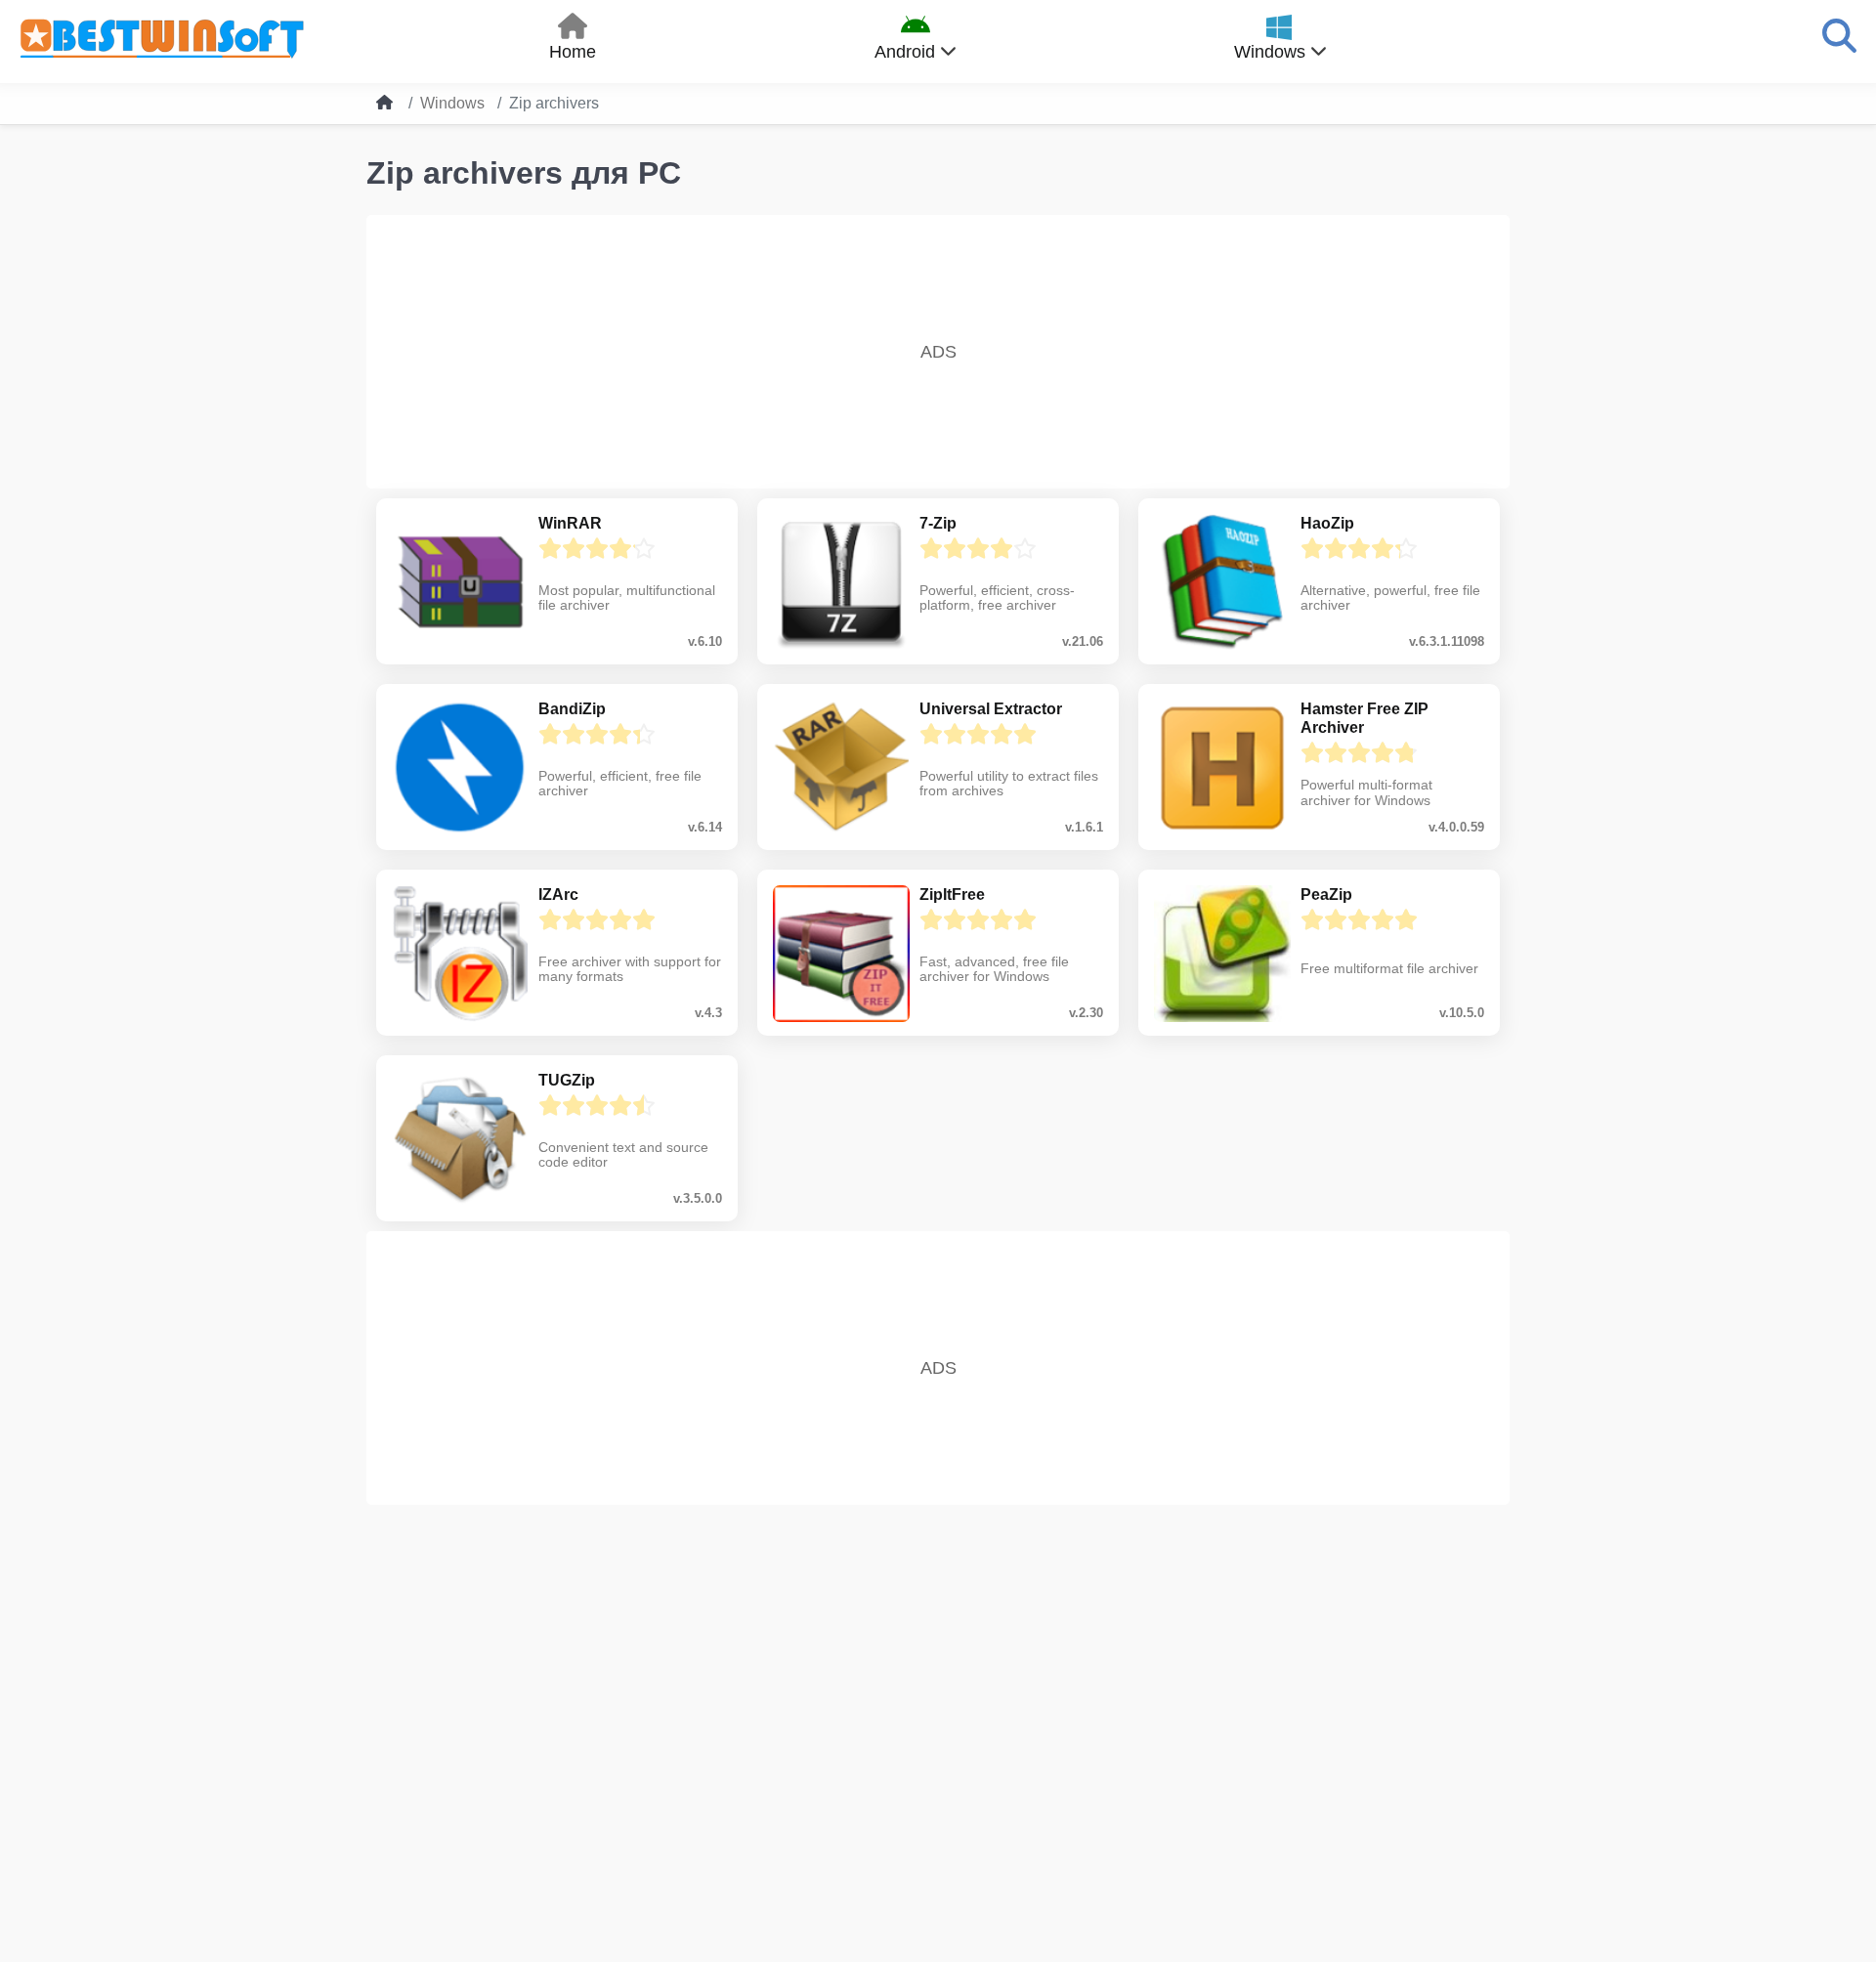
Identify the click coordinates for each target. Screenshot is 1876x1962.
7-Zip (938, 523)
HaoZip (1327, 523)
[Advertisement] (938, 352)
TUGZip (567, 1080)
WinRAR (570, 523)
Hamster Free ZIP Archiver (1364, 718)
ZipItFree (952, 895)
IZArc (558, 895)
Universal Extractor (991, 709)
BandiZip (572, 709)
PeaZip (1326, 895)
